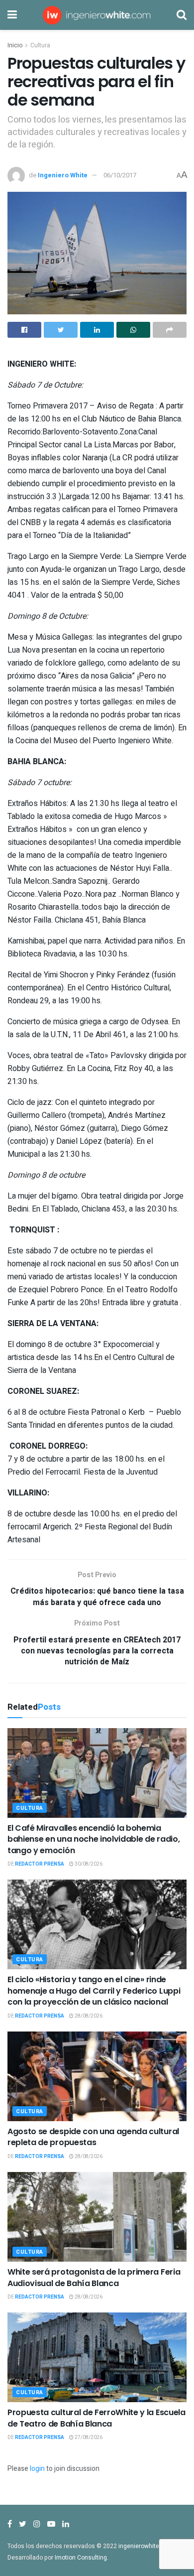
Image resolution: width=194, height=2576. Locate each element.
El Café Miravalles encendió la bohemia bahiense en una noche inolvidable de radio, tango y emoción (94, 1839)
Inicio (15, 45)
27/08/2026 (88, 2438)
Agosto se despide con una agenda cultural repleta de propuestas (93, 2137)
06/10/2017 (120, 175)
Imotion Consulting (81, 2558)
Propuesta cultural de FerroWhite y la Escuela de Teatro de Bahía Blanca (97, 2418)
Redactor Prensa (40, 1864)
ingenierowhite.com (146, 2546)
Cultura (40, 45)
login (37, 2469)
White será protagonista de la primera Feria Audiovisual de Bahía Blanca (94, 2277)
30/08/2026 (88, 1864)
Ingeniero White (63, 175)
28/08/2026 (88, 2016)
